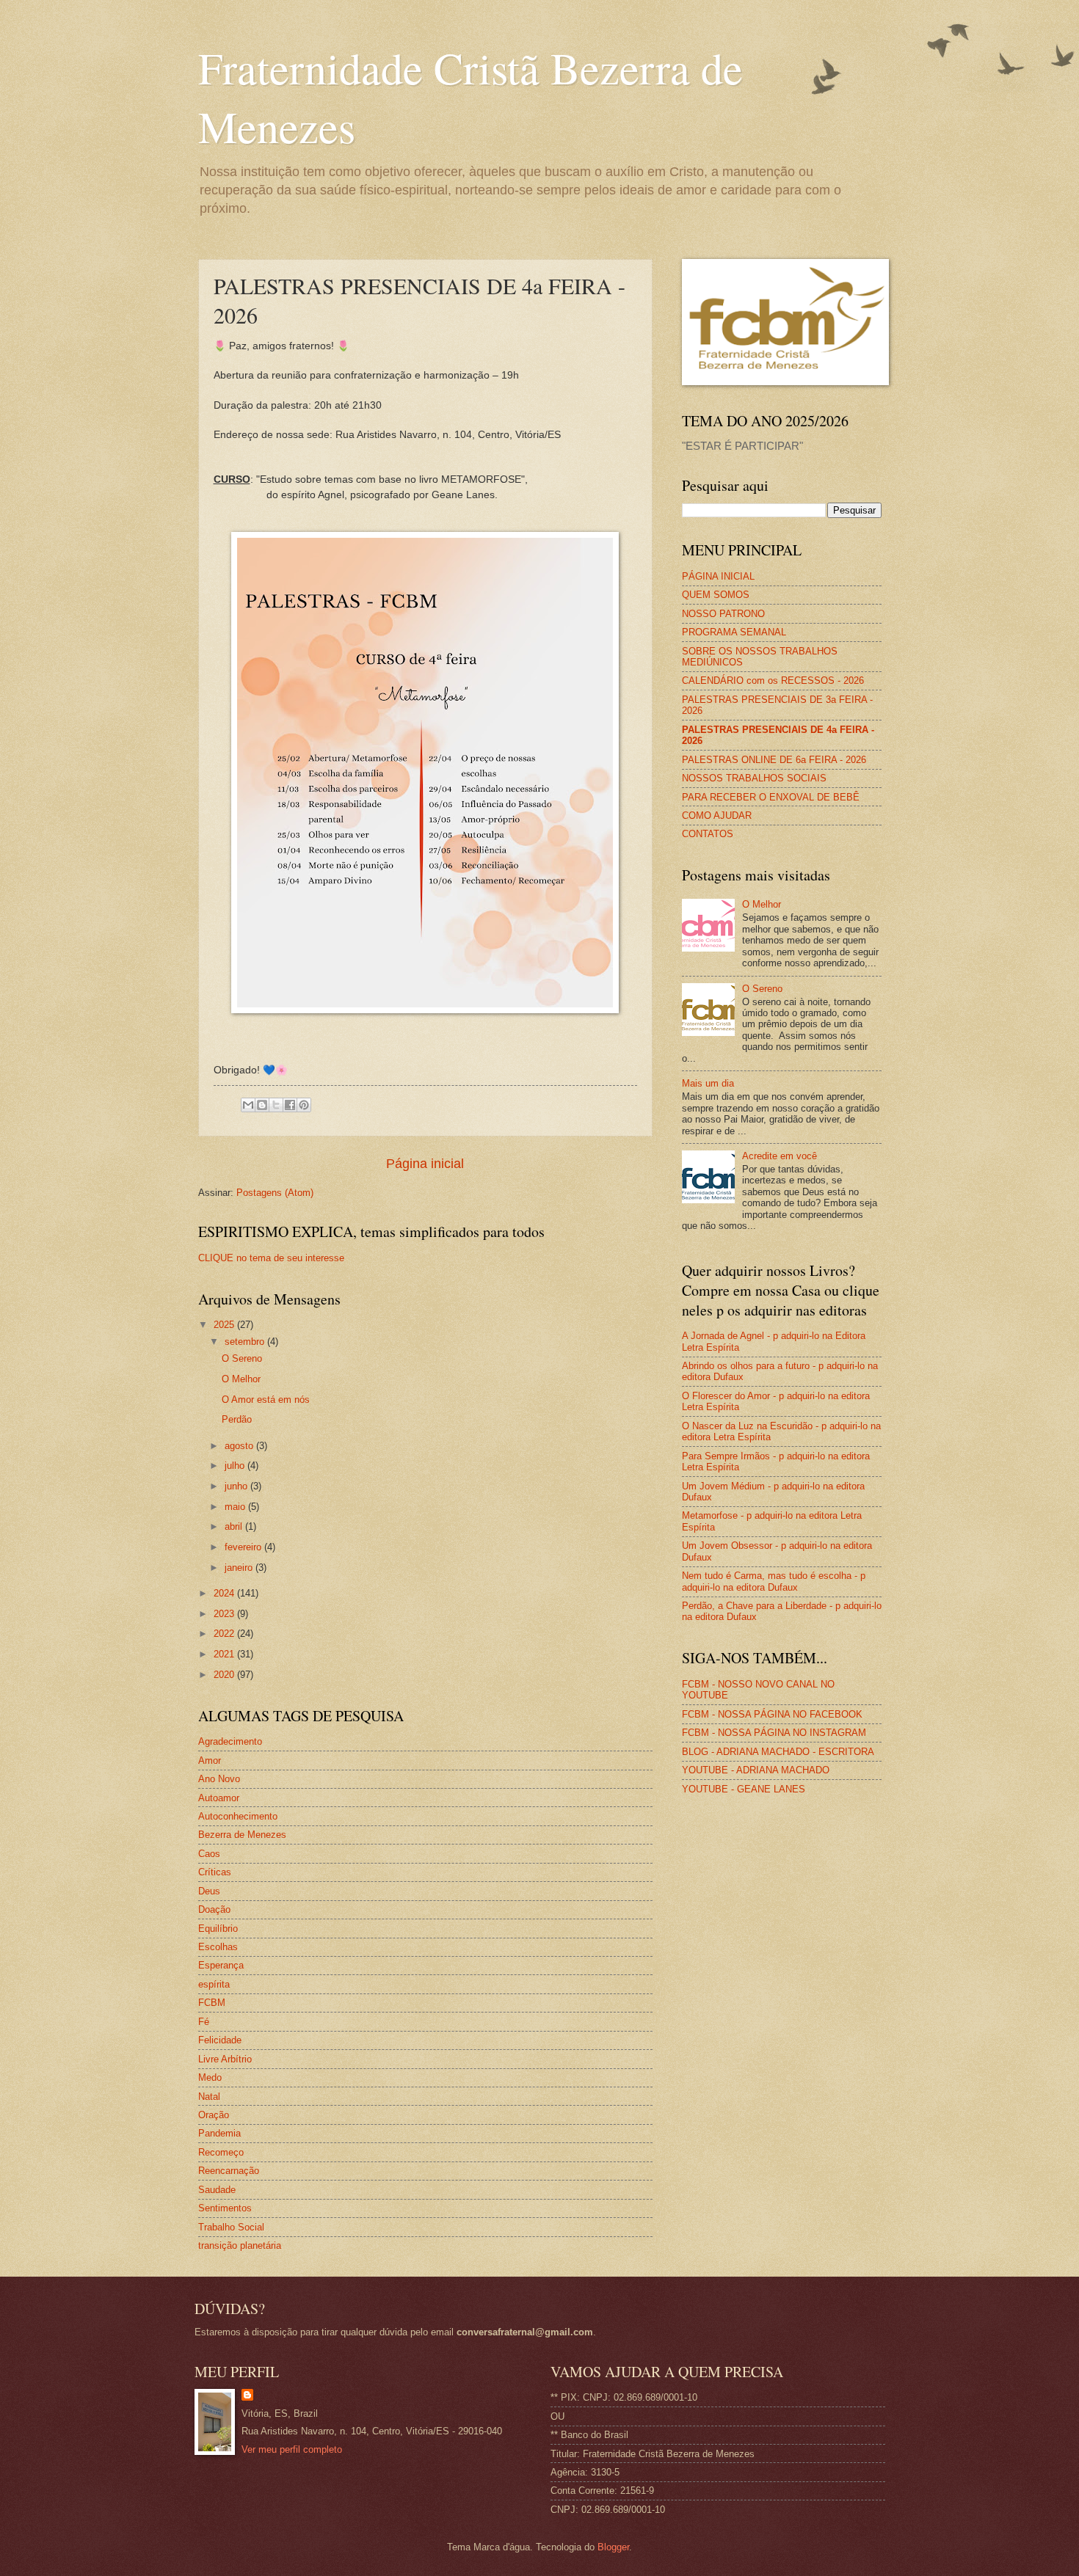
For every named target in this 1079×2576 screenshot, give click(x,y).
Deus (209, 1891)
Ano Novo (219, 1779)
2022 (225, 1634)
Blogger (613, 2547)
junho (237, 1486)
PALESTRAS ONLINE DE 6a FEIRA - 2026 (774, 760)
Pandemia (219, 2133)
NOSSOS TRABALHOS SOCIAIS (754, 778)
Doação (214, 1909)
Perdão (237, 1419)
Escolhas (218, 1947)
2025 (225, 1325)
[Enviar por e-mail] (248, 1105)
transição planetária (240, 2245)
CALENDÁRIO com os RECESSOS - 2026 (773, 681)
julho (236, 1466)
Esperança (221, 1965)
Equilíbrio (218, 1929)
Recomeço (221, 2152)
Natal (209, 2097)
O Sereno (242, 1358)
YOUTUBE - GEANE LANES (744, 1789)
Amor (210, 1760)
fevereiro (244, 1547)
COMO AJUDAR (717, 816)
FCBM (212, 2003)
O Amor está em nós (266, 1400)
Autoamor (219, 1798)
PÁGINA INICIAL (718, 576)
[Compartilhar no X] (276, 1105)
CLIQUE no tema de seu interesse (271, 1258)
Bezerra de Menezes (242, 1835)
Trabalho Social (231, 2227)
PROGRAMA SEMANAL (734, 632)
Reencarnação (229, 2171)
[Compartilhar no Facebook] (290, 1105)
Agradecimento (230, 1741)
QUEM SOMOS (716, 595)
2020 (225, 1675)
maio (236, 1507)
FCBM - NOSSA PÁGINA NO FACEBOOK (772, 1714)
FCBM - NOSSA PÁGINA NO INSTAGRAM (774, 1733)
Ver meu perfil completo (292, 2449)
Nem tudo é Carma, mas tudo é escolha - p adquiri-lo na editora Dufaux (774, 1581)
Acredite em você (780, 1156)
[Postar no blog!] (262, 1105)
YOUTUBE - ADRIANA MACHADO (756, 1770)
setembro (246, 1342)
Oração (214, 2115)
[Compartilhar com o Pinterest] (304, 1105)
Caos (209, 1854)
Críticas (215, 1872)
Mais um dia (708, 1083)
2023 (225, 1614)
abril (235, 1526)
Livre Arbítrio (225, 2059)
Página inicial (425, 1164)
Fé (204, 2022)
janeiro (240, 1568)
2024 (225, 1593)
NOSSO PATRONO (723, 614)
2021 (225, 1654)
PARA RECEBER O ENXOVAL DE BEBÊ (771, 797)
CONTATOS (708, 834)
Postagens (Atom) (275, 1193)
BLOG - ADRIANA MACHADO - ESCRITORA (778, 1752)
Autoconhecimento (238, 1816)
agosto (240, 1446)
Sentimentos (225, 2208)
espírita (214, 1984)
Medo (210, 2077)
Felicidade (220, 2040)
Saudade (217, 2190)
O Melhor (241, 1379)
